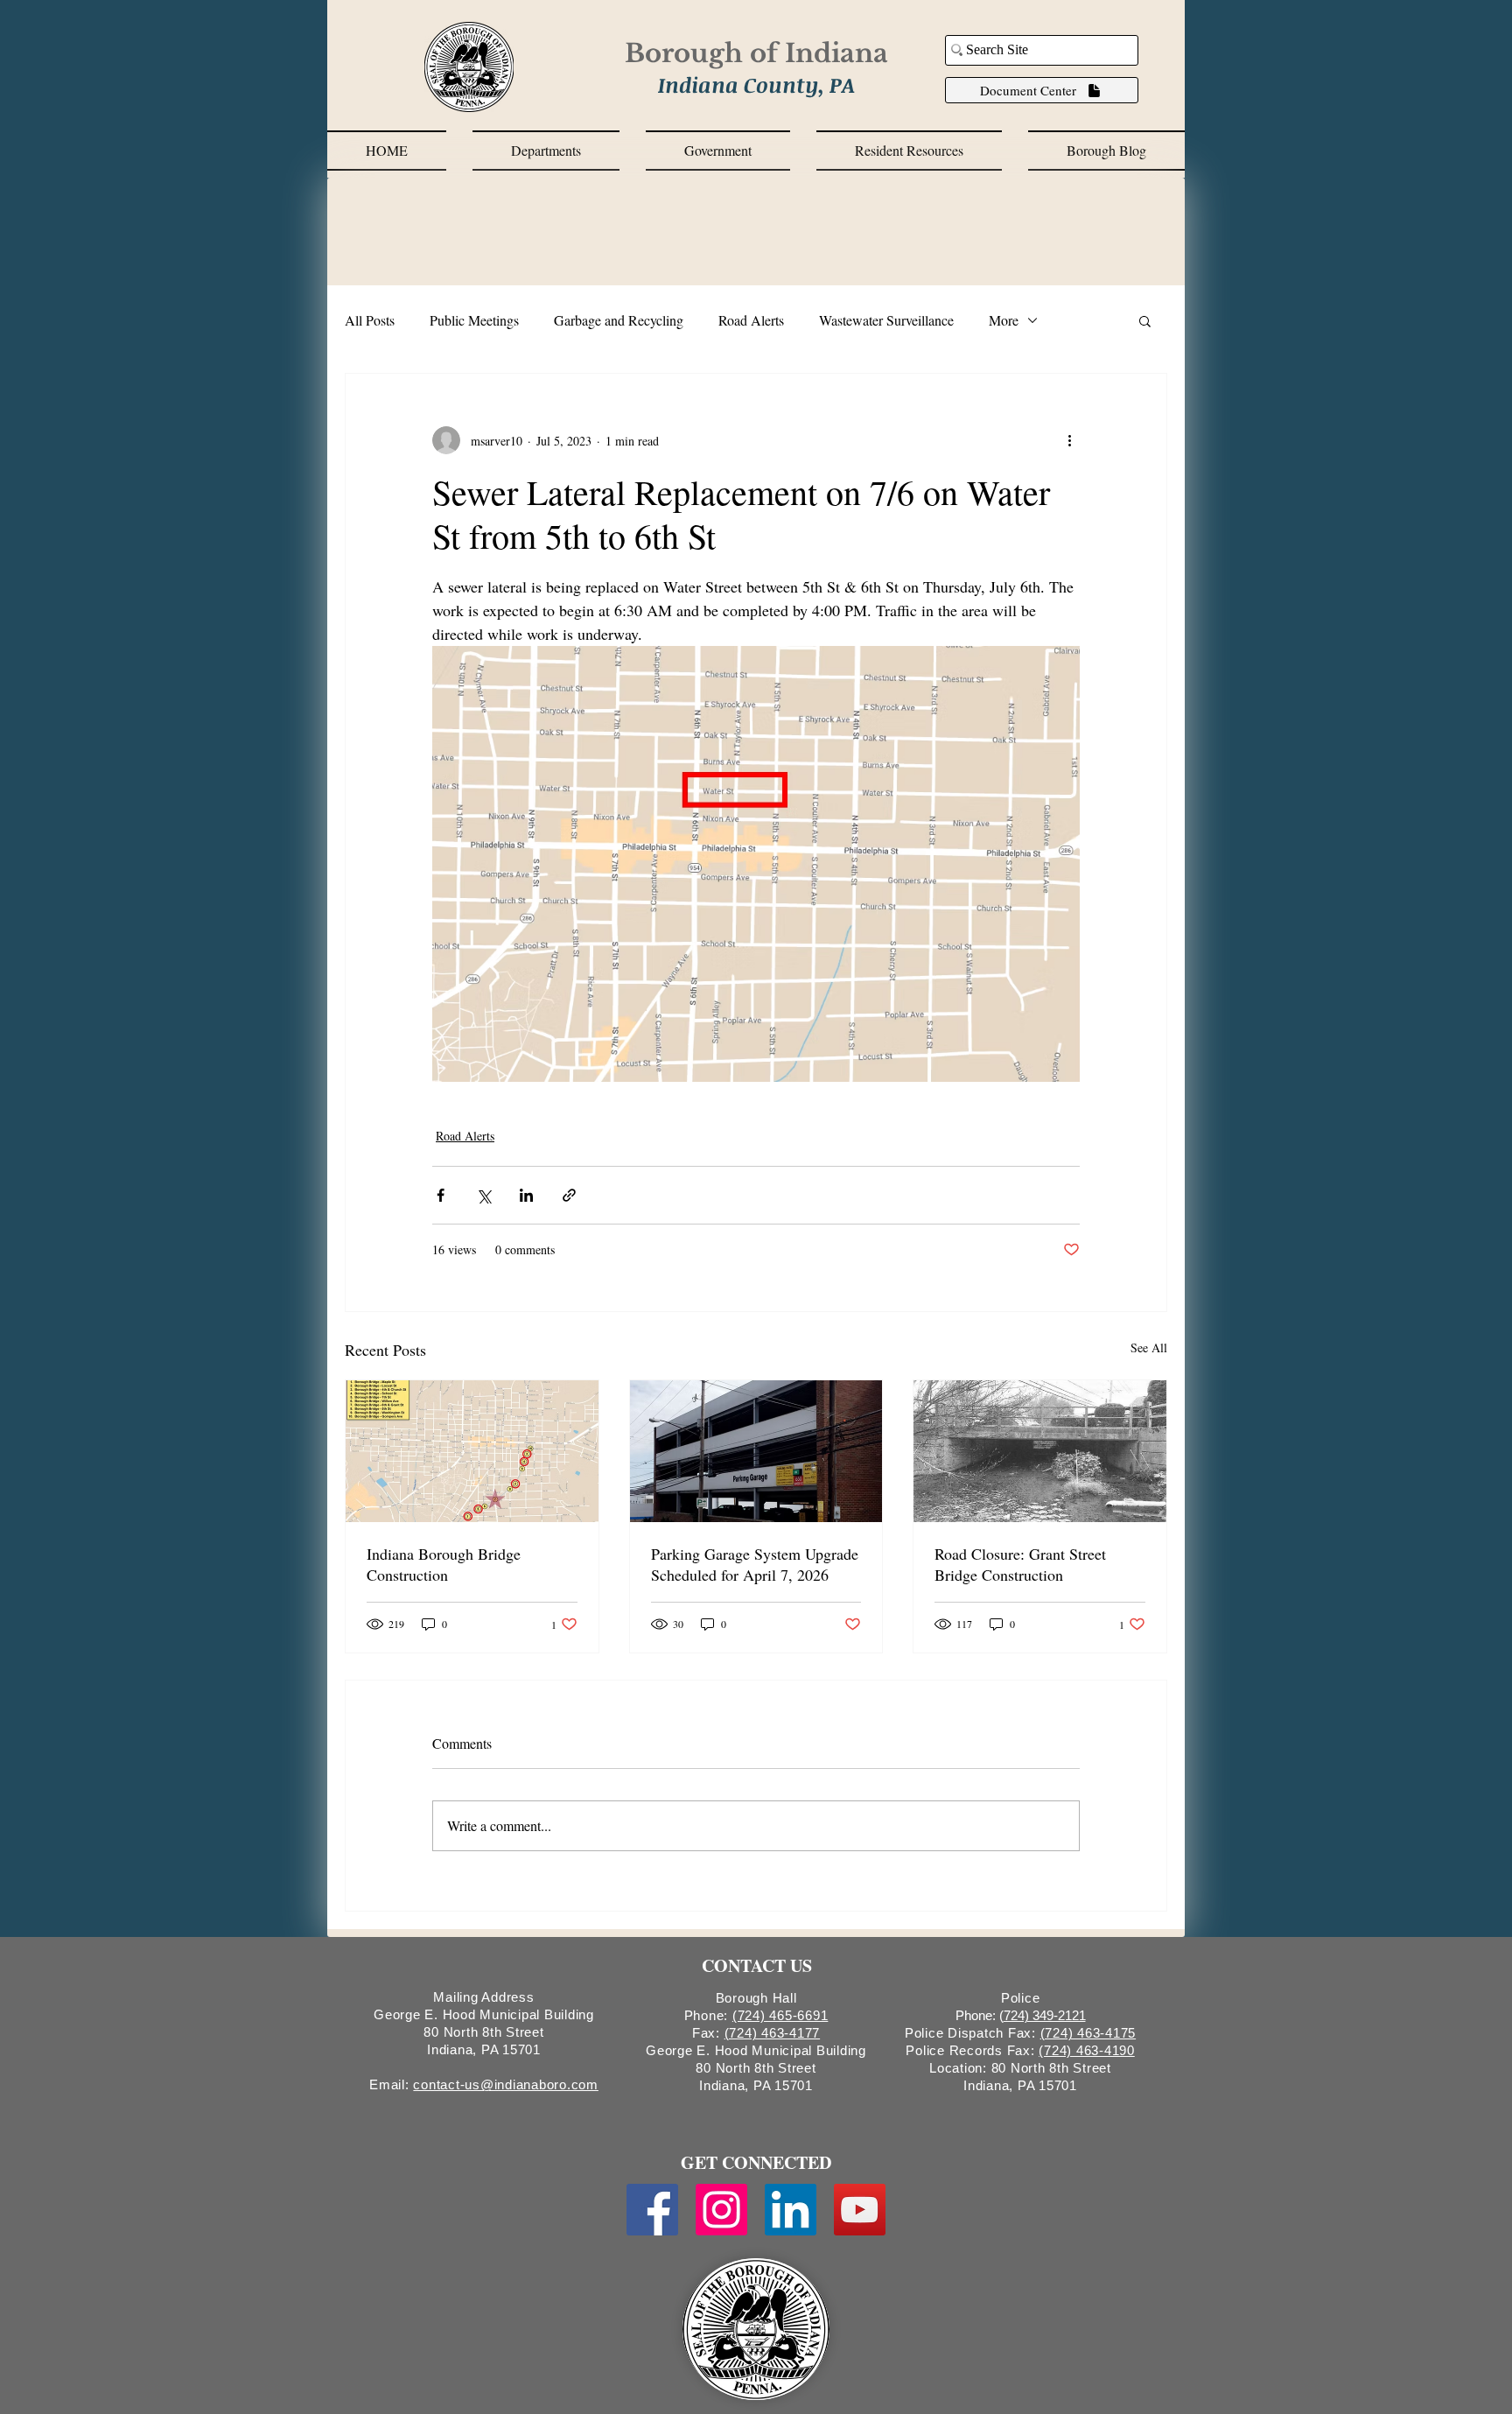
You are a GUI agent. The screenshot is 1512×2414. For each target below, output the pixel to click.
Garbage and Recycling (619, 320)
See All (1149, 1347)
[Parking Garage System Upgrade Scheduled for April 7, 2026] (756, 1451)
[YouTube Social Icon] (860, 2210)
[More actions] (1069, 440)
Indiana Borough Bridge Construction (444, 1564)
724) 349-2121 (1045, 2015)
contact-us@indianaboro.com (506, 2084)
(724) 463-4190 (1087, 2050)
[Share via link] (569, 1195)
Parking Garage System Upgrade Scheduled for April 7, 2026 (755, 1564)
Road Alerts (751, 320)
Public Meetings (474, 320)
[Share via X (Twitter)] (483, 1195)
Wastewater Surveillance (886, 320)
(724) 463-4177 (773, 2033)
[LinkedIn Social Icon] (791, 2210)
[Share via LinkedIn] (526, 1195)
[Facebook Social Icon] (652, 2210)
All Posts (370, 320)
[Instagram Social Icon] (721, 2210)
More (1004, 320)
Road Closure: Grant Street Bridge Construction (1020, 1564)
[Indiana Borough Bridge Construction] (472, 1451)
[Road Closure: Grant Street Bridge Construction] (1040, 1451)
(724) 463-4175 (1088, 2033)
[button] (546, 151)
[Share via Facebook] (441, 1195)
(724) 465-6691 (780, 2015)
